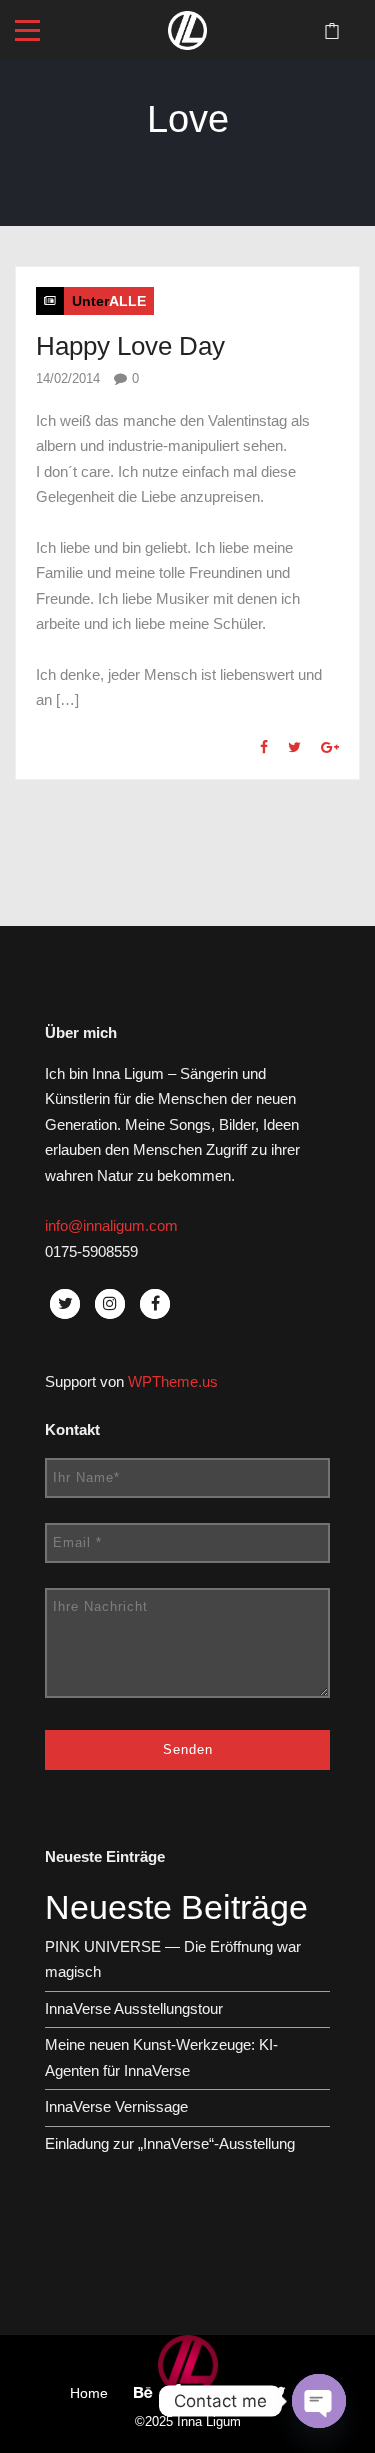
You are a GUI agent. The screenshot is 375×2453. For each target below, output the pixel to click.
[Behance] (143, 2392)
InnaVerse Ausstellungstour (134, 2008)
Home (89, 2393)
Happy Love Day (130, 346)
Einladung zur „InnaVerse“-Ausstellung (170, 2143)
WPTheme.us (173, 1381)
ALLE (127, 301)
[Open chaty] (319, 2401)
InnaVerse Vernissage (116, 2106)
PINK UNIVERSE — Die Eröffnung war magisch (173, 1959)
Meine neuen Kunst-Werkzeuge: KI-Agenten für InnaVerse (161, 2057)
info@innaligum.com (111, 1225)
